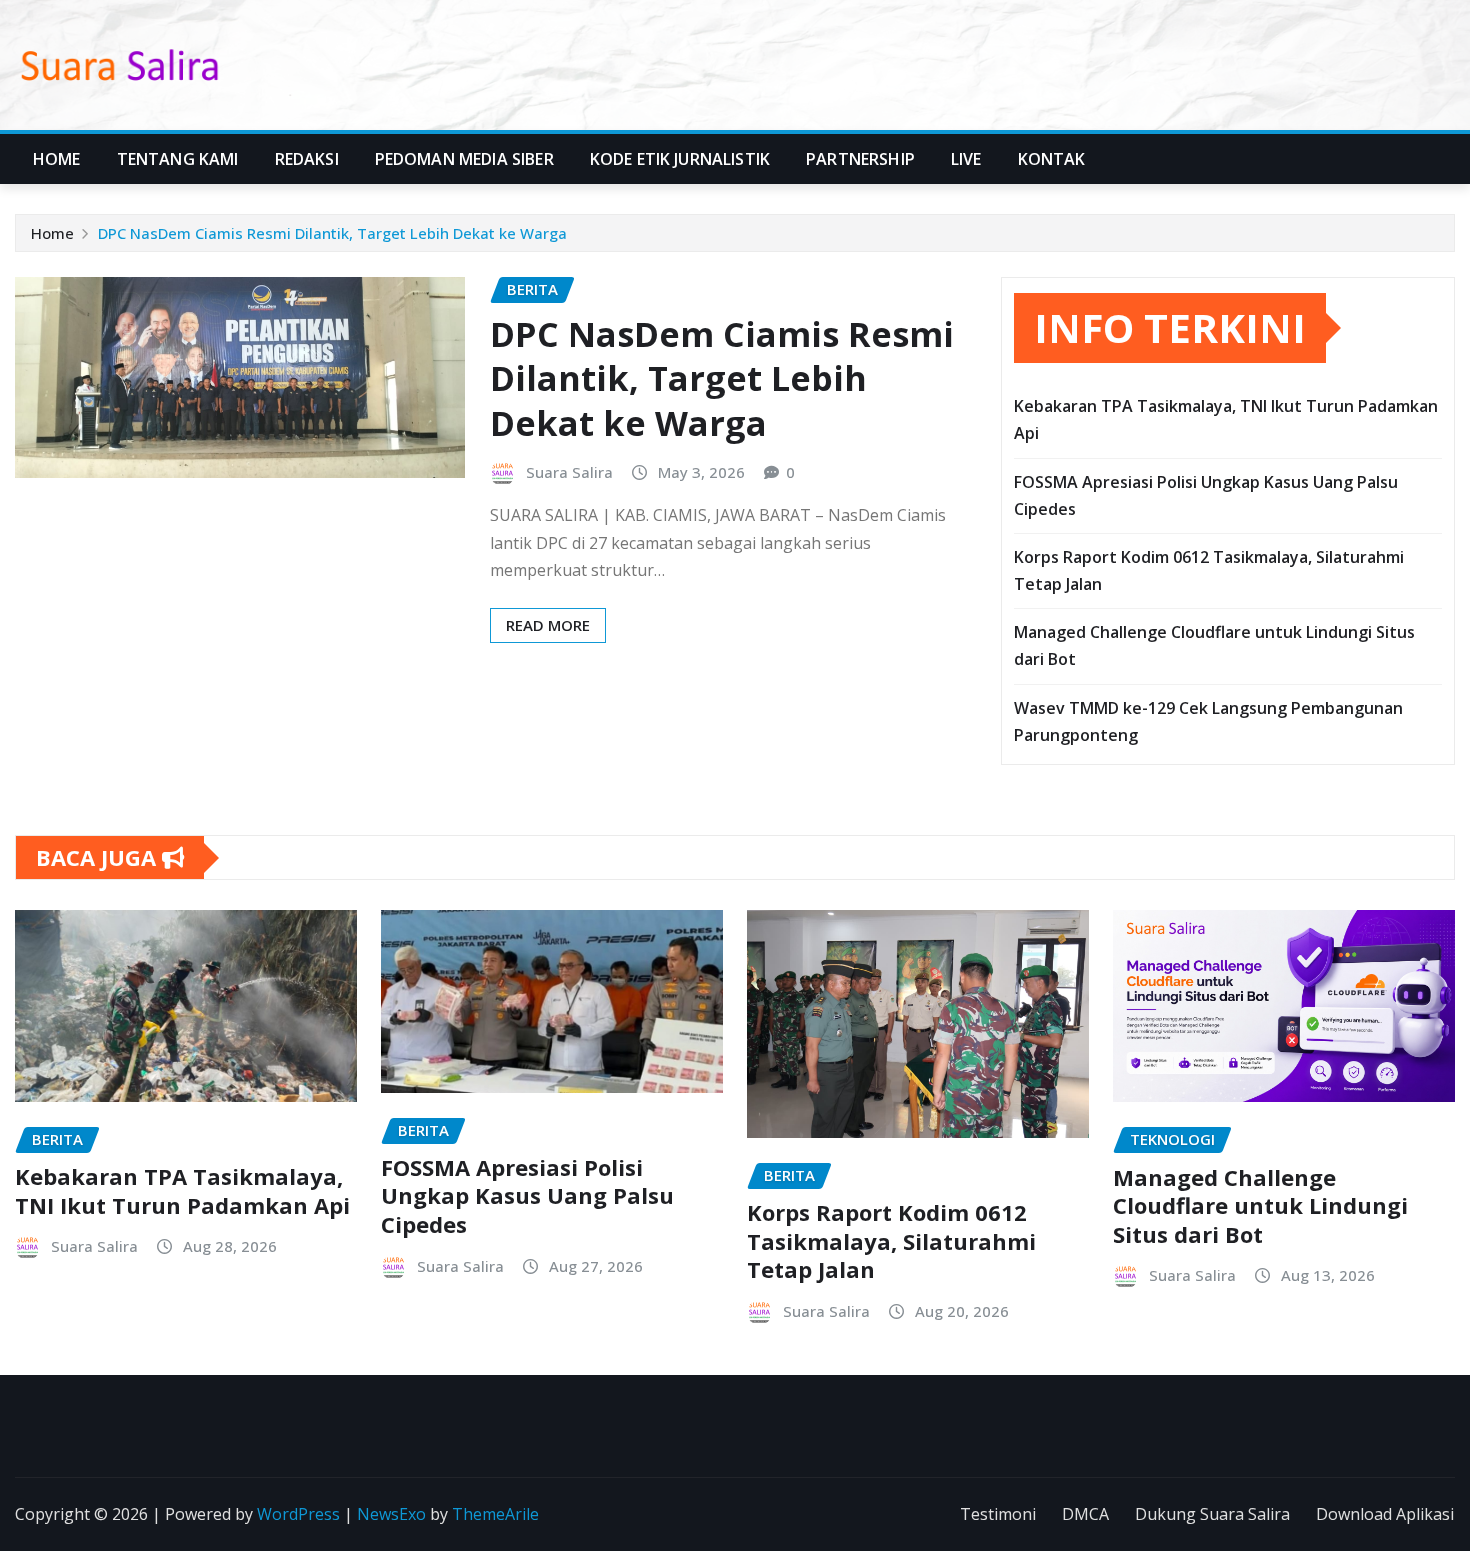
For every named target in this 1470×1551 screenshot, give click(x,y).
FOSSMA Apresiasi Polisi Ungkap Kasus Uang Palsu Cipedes (527, 1195)
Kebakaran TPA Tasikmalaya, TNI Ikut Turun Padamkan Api (182, 1190)
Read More (548, 625)
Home (57, 159)
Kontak (1052, 159)
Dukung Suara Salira (1212, 1514)
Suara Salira (569, 472)
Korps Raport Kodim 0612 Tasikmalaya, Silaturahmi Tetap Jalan (891, 1240)
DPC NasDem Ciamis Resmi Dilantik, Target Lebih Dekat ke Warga (332, 233)
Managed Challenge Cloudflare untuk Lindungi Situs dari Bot (1260, 1205)
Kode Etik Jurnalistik (680, 159)
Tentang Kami (178, 159)
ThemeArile (495, 1514)
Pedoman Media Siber (464, 159)
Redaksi (307, 159)
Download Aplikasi (1385, 1514)
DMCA (1085, 1514)
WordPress (298, 1514)
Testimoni (998, 1514)
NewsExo (391, 1514)
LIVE (966, 159)
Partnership (860, 159)
